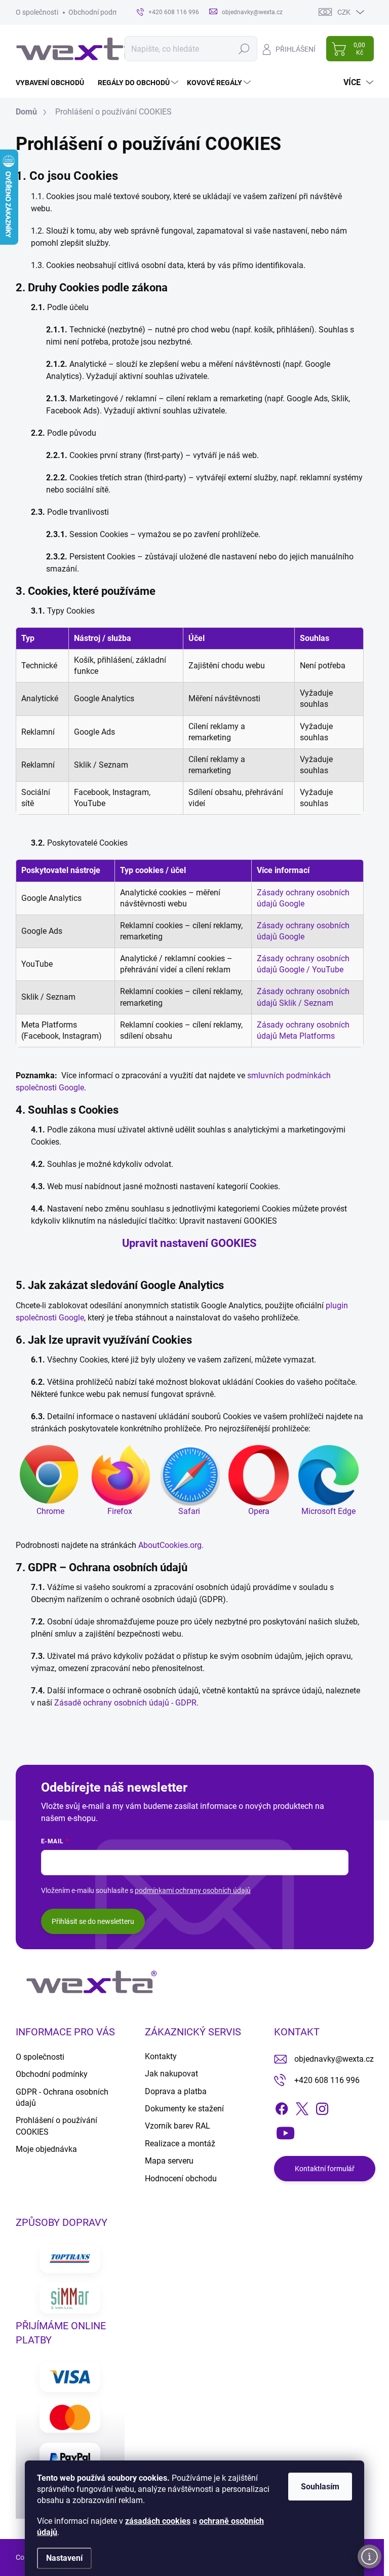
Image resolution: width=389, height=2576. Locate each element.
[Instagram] (322, 2107)
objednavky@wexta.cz (334, 2059)
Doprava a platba (176, 2091)
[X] (302, 2107)
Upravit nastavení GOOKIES (189, 1243)
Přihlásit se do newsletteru (93, 1921)
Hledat (244, 49)
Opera (259, 1511)
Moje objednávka (46, 2149)
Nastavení (64, 2558)
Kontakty (161, 2056)
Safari (189, 1511)
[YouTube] (285, 2131)
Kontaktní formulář (325, 2169)
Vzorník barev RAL (178, 2126)
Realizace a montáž (180, 2144)
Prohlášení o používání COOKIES (56, 2126)
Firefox (120, 1511)
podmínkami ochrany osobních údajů (193, 1890)
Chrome (50, 1511)
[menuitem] (54, 83)
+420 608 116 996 (327, 2080)
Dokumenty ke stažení (184, 2109)
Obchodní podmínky (100, 12)
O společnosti (37, 12)
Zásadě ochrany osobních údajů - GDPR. (126, 1703)
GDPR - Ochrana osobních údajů (62, 2097)
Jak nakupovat (171, 2074)
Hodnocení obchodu (181, 2179)
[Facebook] (282, 2107)
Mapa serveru (169, 2161)
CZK (344, 12)
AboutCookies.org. (171, 1545)
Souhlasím (320, 2487)
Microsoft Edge (328, 1511)
